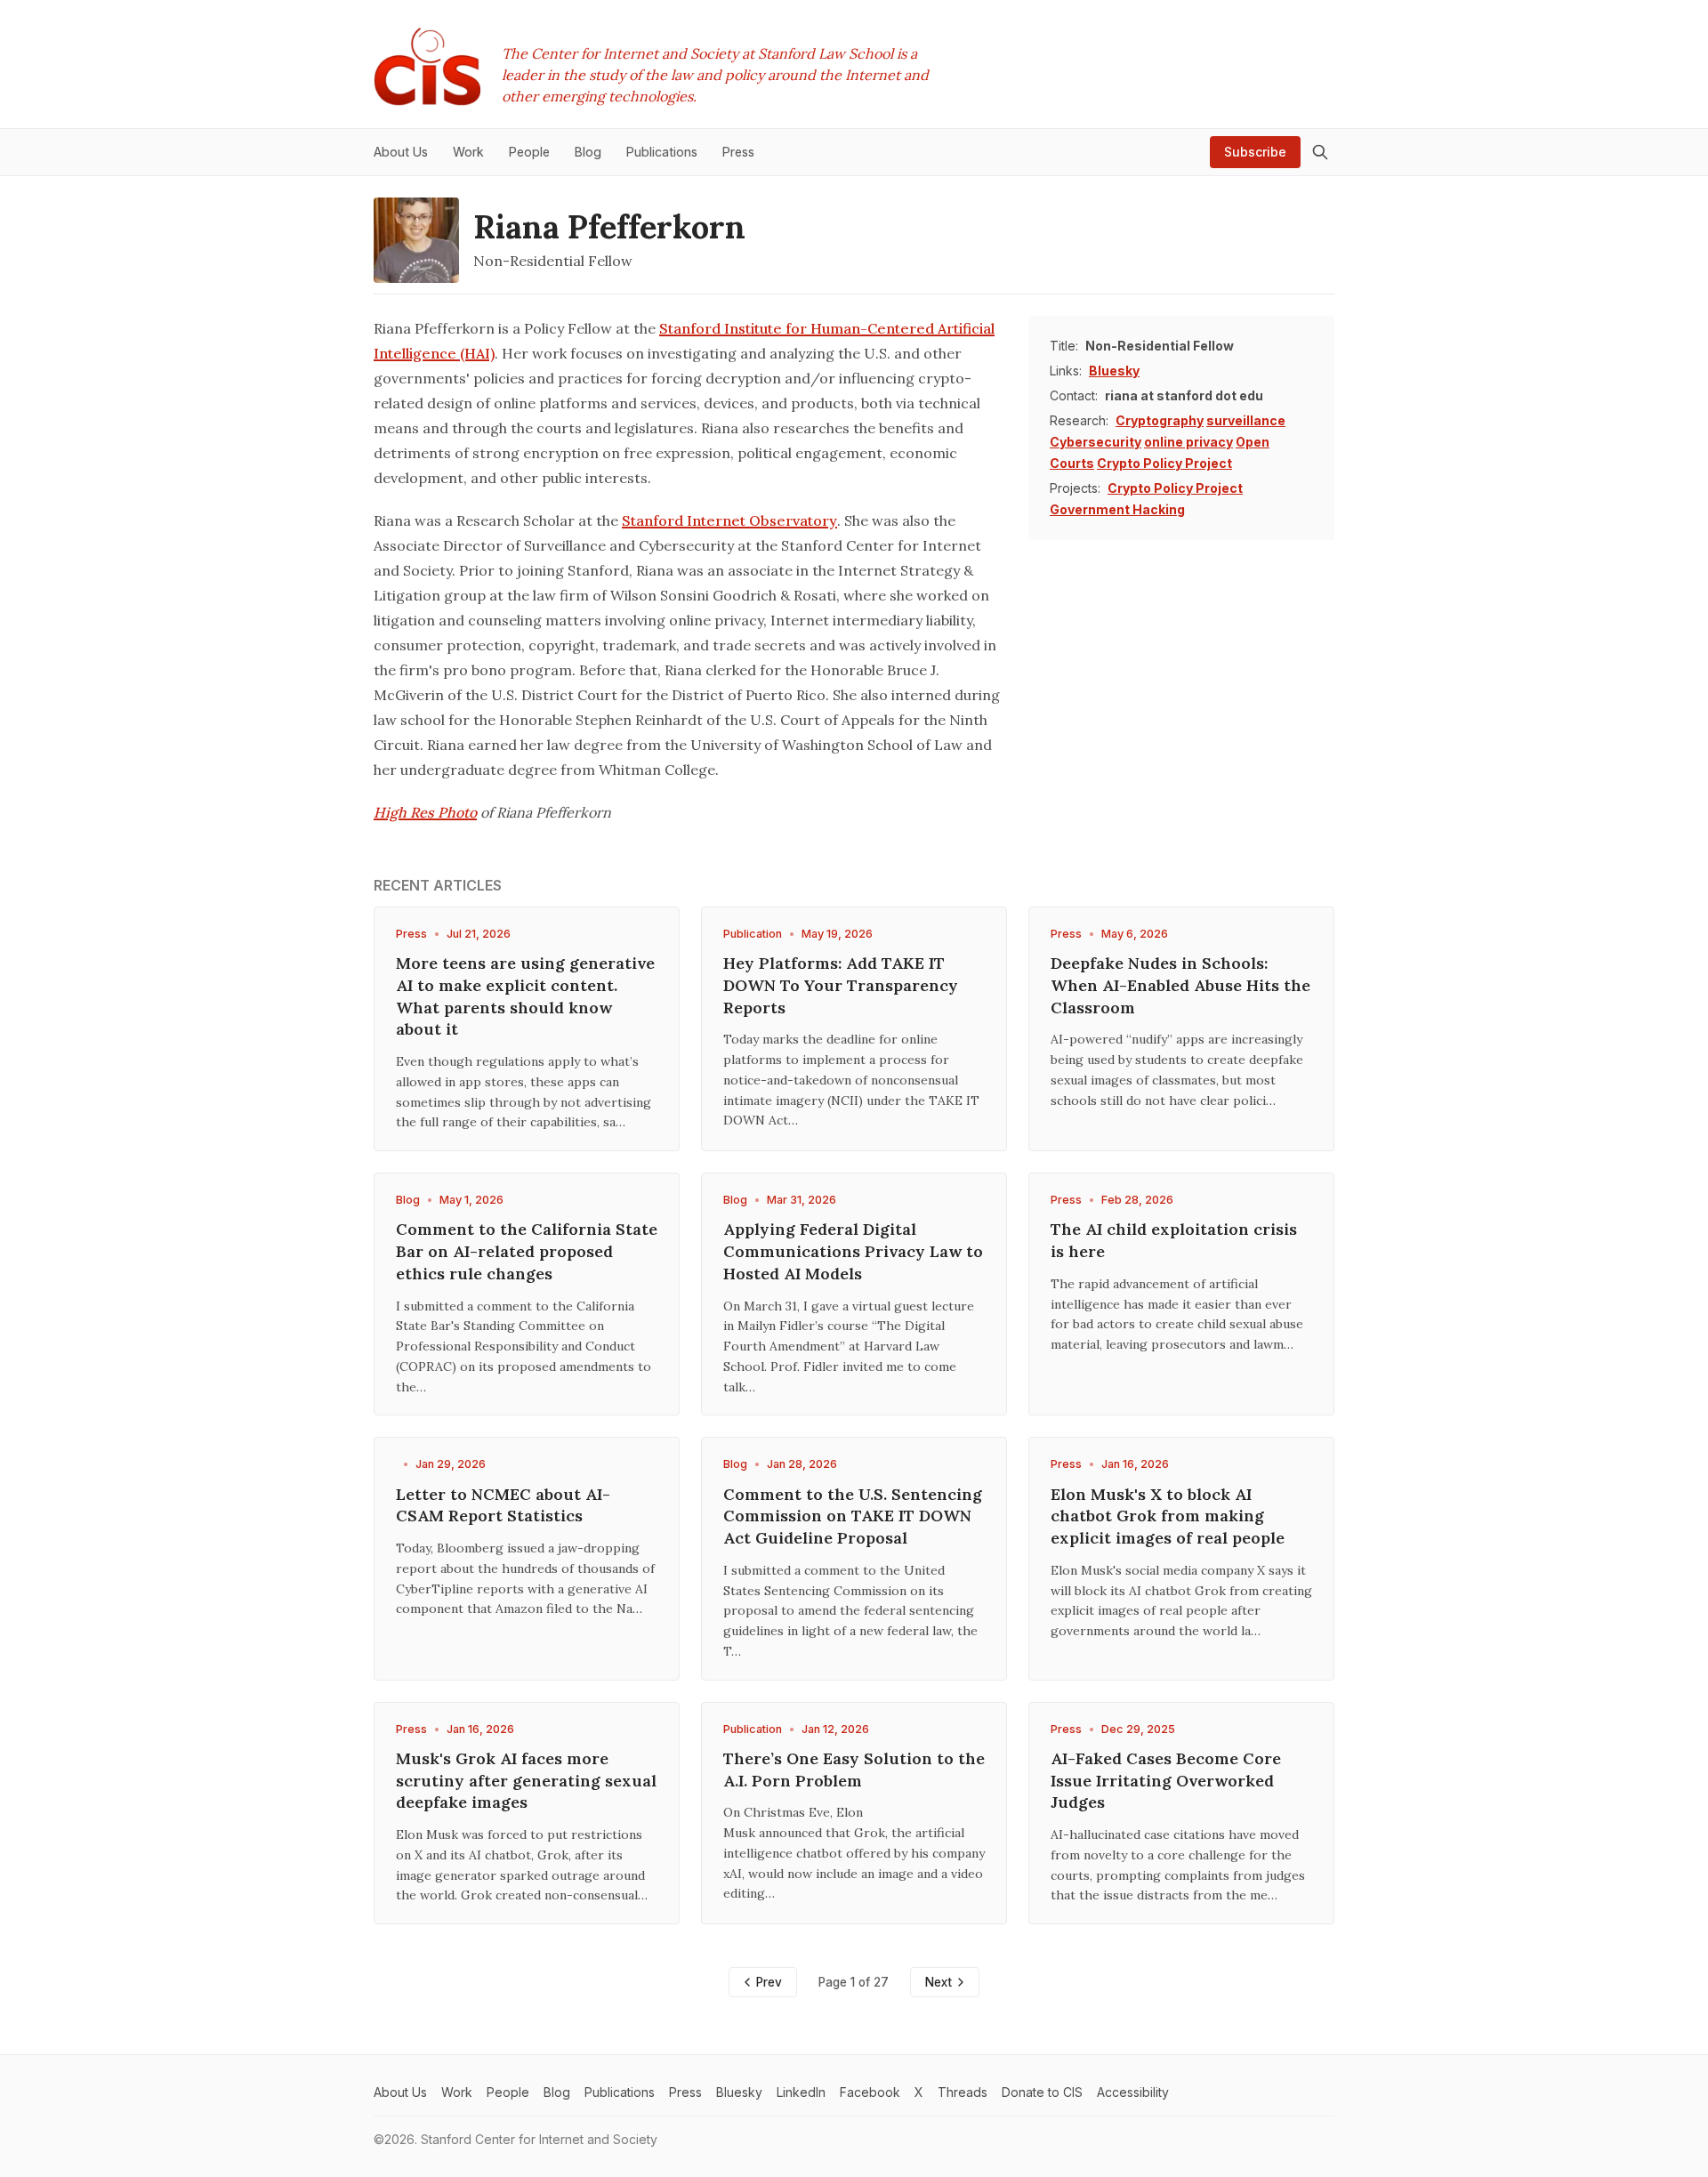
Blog (408, 1200)
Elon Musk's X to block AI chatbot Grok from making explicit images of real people (1168, 1516)
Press (411, 934)
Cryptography (1160, 420)
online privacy (1188, 442)
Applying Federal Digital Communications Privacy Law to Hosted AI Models (853, 1251)
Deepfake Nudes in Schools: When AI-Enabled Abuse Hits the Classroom (1180, 985)
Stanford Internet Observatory (729, 520)
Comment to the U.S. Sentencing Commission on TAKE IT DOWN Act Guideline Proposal (853, 1516)
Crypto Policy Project (1164, 463)
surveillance (1246, 420)
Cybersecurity (1096, 442)
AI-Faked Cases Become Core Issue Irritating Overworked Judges (1166, 1781)
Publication (753, 934)
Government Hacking (1117, 509)
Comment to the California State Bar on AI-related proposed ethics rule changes (527, 1251)
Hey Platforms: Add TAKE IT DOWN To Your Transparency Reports (841, 985)
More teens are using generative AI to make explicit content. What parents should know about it (525, 996)
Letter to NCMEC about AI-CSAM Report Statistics (503, 1505)
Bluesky (1114, 371)
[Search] (1320, 152)
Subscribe (1255, 152)
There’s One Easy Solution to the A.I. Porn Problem (854, 1770)
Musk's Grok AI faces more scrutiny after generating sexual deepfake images (526, 1781)
